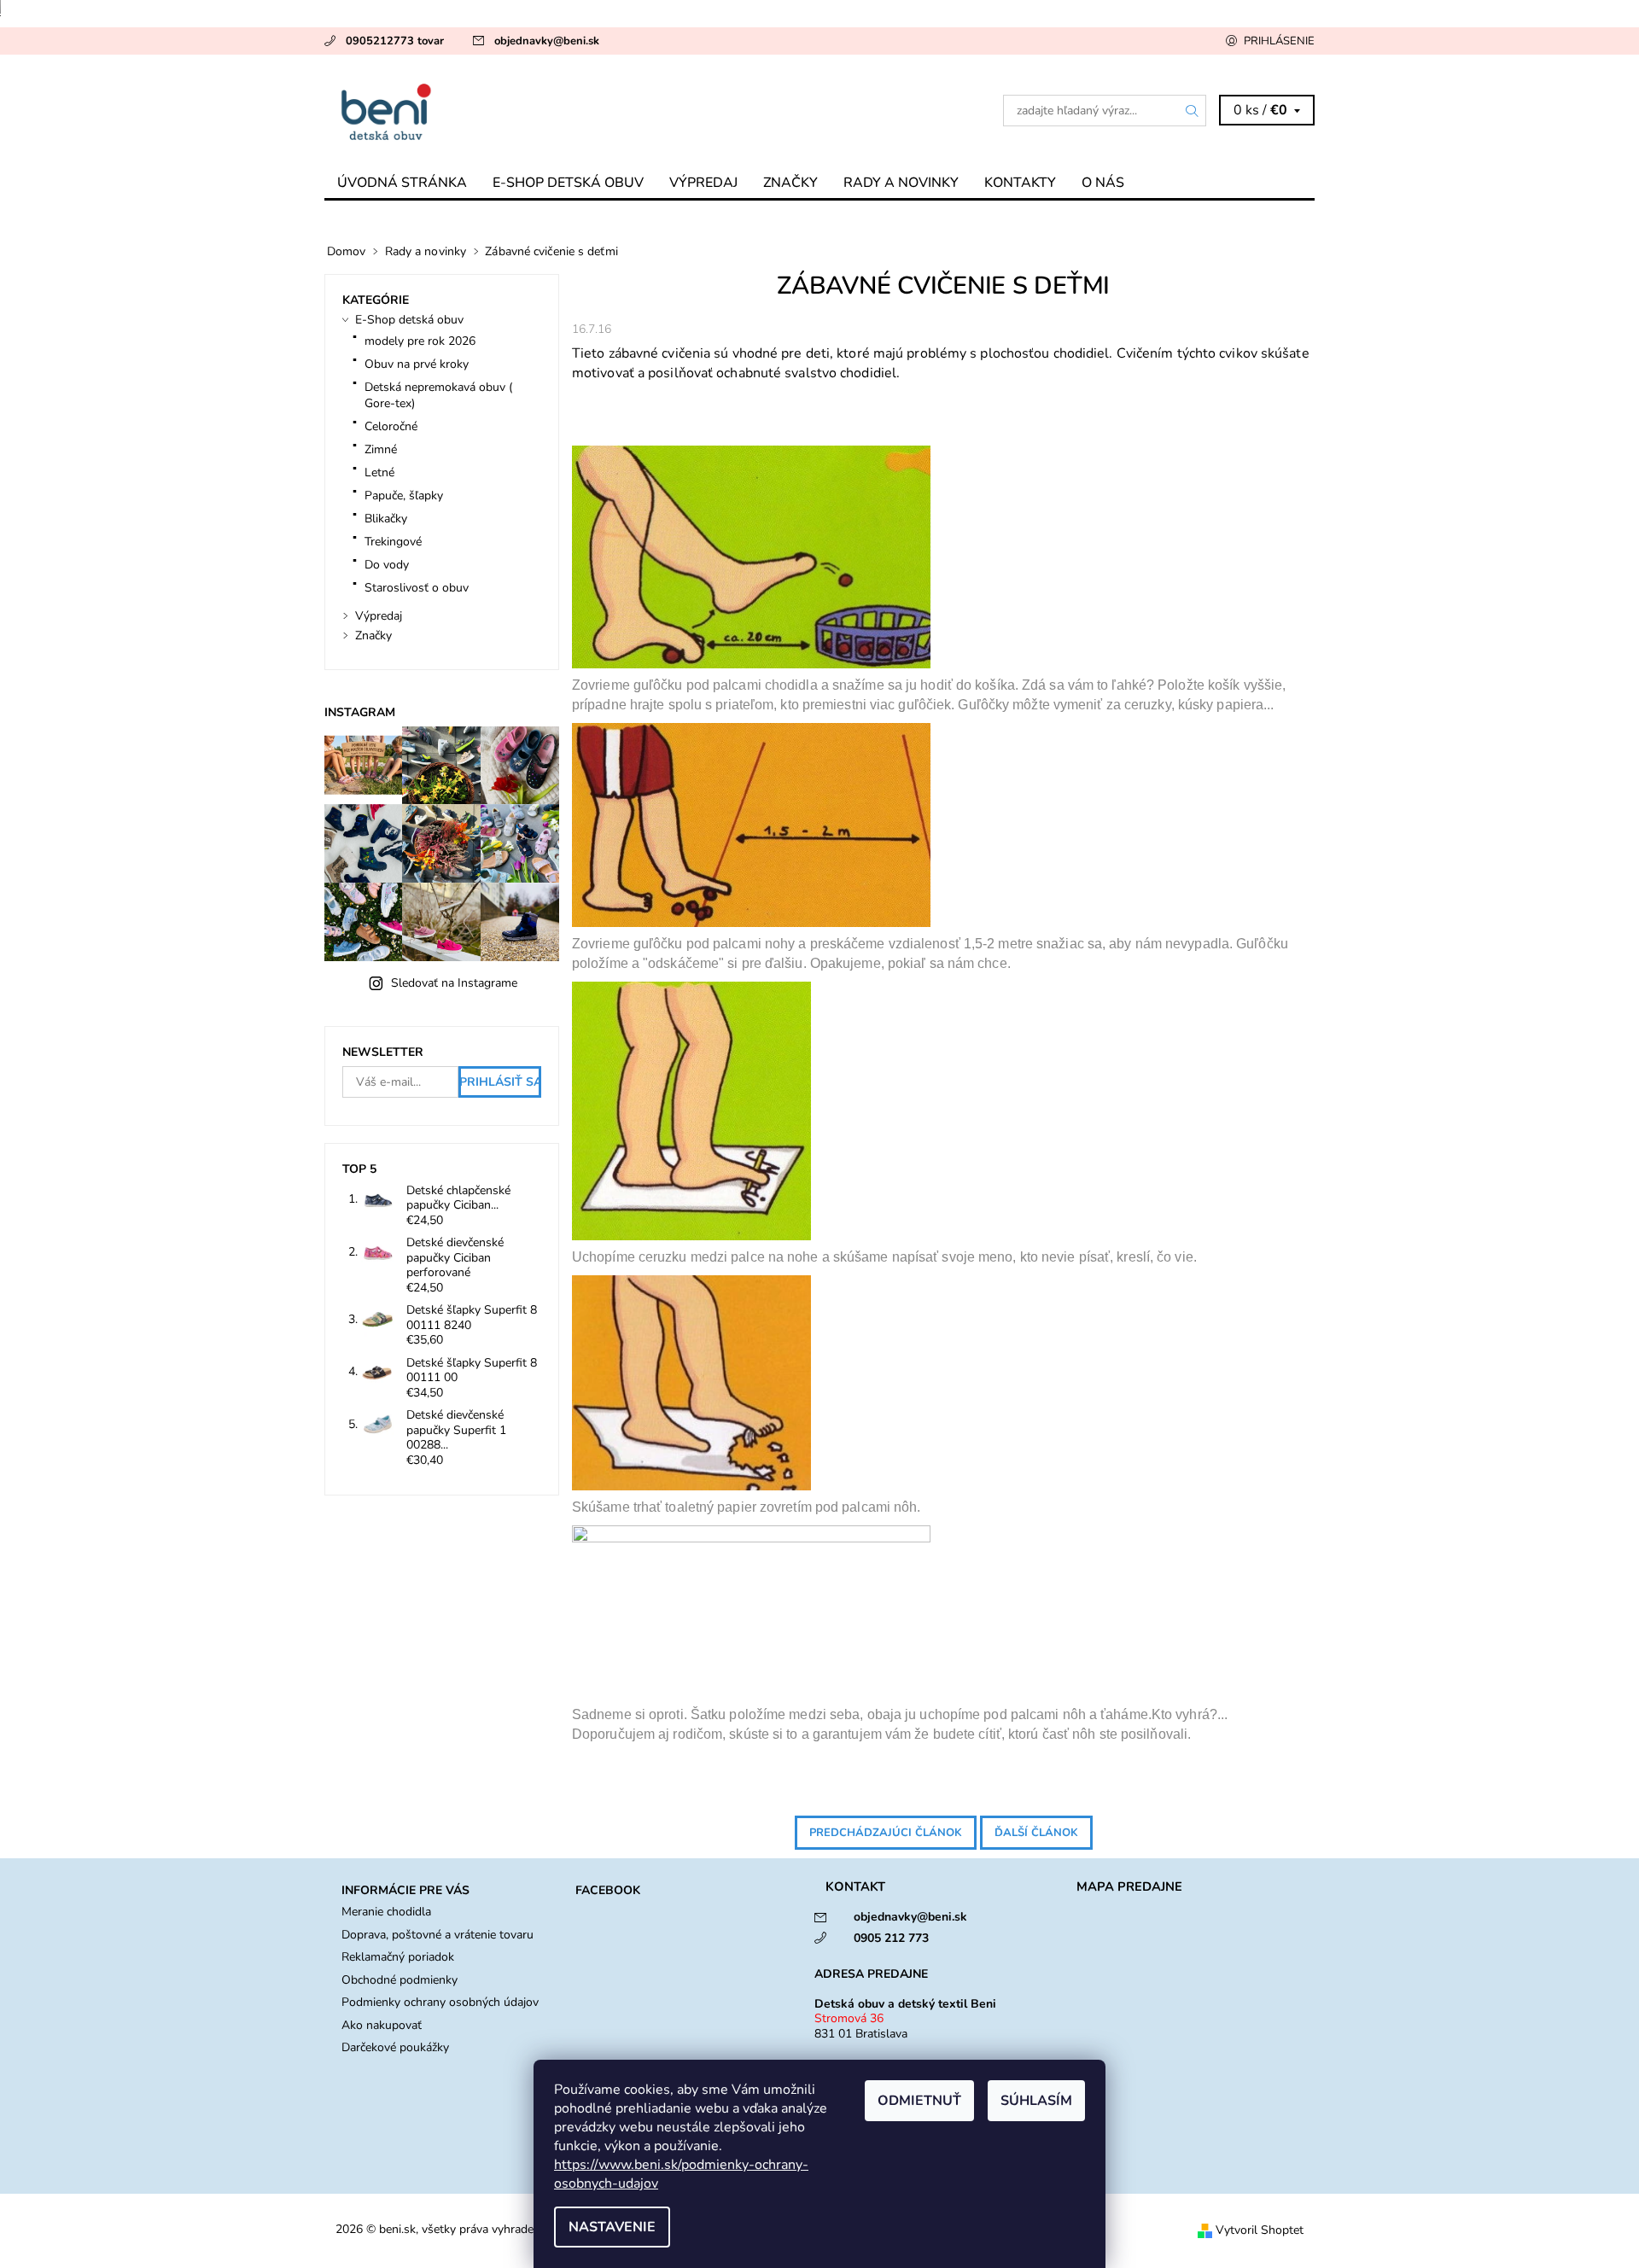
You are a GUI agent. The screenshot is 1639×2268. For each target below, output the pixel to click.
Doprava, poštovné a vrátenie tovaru (437, 1935)
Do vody (387, 565)
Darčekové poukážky (395, 2047)
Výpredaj (703, 183)
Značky (790, 183)
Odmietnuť (919, 2101)
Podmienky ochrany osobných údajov (440, 2002)
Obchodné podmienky (400, 1980)
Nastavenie (612, 2227)
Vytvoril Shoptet (1260, 2230)
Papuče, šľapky (404, 496)
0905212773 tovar (395, 41)
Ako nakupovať (382, 2025)
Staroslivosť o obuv (417, 588)
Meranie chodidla (386, 1912)
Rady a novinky (901, 183)
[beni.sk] (572, 110)
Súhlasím (1036, 2101)
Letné (379, 472)
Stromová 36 (849, 2018)
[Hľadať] (1193, 111)
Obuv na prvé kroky (417, 364)
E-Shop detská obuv (568, 183)
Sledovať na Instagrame (454, 983)
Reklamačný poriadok (398, 1957)
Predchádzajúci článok (886, 1833)
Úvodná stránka (402, 183)
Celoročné (391, 426)
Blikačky (386, 519)
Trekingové (393, 542)
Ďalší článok (1036, 1833)
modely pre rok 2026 (420, 341)
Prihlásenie (1279, 41)
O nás (1103, 183)
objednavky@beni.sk (547, 41)
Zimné (381, 449)
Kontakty (1020, 183)
